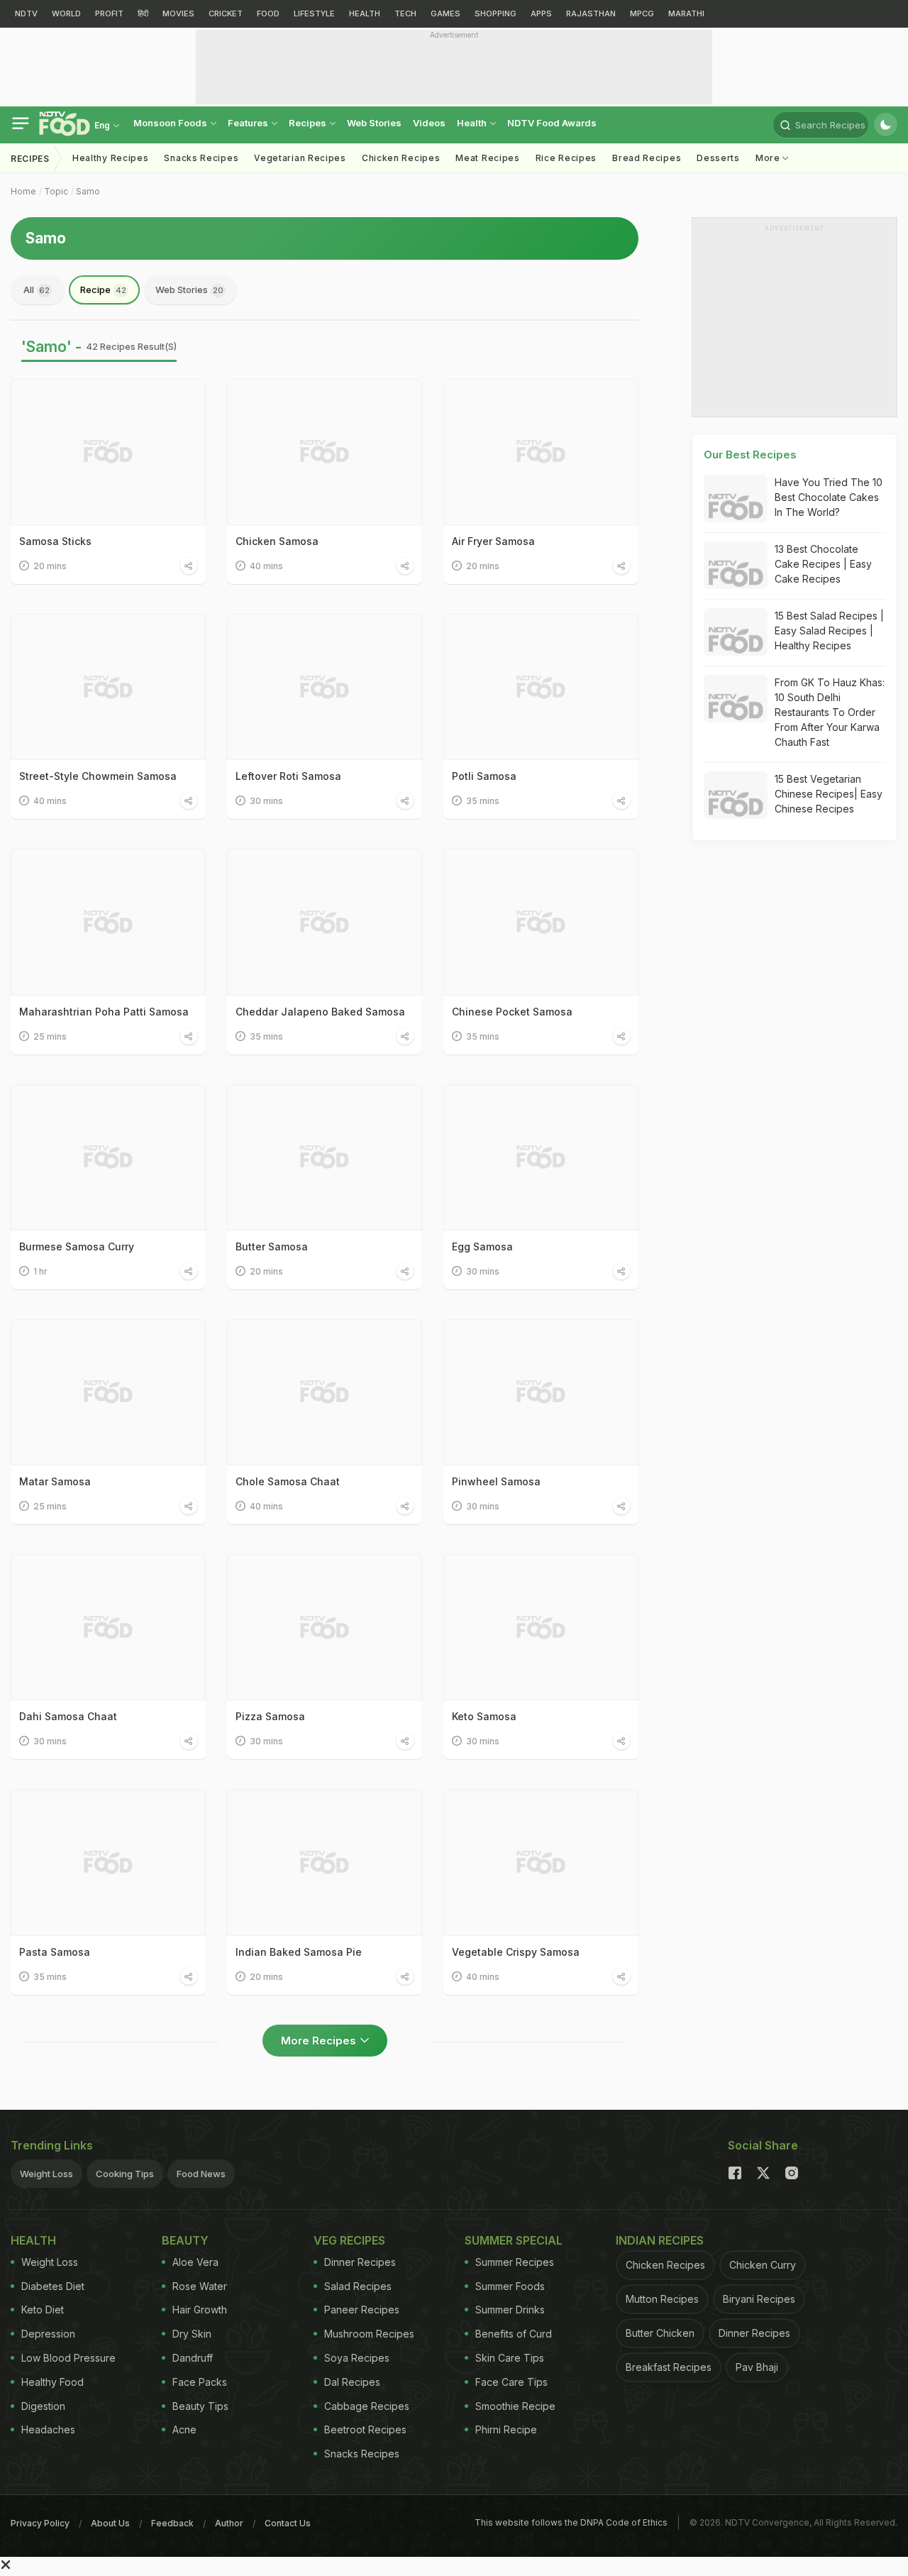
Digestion (43, 2406)
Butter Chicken (660, 2333)
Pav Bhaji (757, 2367)
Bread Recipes (647, 158)
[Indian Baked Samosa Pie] (325, 1862)
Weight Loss (46, 2174)
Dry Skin (192, 2334)
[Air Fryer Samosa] (541, 452)
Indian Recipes (660, 2240)
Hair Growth (200, 2310)
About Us (110, 2523)
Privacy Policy (40, 2523)
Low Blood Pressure (68, 2358)
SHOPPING (495, 13)
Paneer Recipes (362, 2310)
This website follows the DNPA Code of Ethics (571, 2522)
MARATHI (686, 13)
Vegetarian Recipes (300, 158)
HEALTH (365, 13)
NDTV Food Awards (552, 123)
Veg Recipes (349, 2240)
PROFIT (109, 13)
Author (229, 2523)
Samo (88, 191)
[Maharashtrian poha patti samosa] (108, 922)
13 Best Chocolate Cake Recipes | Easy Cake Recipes (823, 564)
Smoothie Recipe (515, 2406)
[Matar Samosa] (108, 1392)
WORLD (66, 13)
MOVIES (178, 13)
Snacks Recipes (201, 158)
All (37, 290)
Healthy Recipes (111, 158)
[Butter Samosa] (325, 1157)
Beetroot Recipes (365, 2429)
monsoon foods (171, 123)
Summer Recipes (515, 2262)
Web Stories (374, 123)
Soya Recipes (357, 2358)
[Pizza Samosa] (325, 1627)
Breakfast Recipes (669, 2367)
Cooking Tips (125, 2174)
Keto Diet (43, 2310)
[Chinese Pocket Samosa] (541, 922)
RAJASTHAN (591, 13)
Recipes (309, 123)
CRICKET (226, 13)
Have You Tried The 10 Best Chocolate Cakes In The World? (829, 497)
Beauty (185, 2240)
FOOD (268, 13)
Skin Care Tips (510, 2358)
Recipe (103, 290)
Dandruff (193, 2358)
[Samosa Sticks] (108, 452)
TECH (405, 13)
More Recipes (319, 2041)
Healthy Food (52, 2382)
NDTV (26, 13)
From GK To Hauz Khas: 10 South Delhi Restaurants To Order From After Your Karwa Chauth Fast (830, 712)
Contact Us (288, 2523)
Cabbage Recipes (367, 2406)
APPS (541, 13)
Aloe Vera (195, 2262)
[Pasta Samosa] (108, 1862)
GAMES (445, 13)
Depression (48, 2334)
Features (249, 123)
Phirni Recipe (506, 2429)
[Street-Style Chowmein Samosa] (108, 687)
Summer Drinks (510, 2310)
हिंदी (143, 13)
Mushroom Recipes (369, 2334)
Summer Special (514, 2240)
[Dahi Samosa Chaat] (108, 1627)
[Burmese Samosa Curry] (108, 1157)
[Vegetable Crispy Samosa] (541, 1862)
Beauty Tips (200, 2406)
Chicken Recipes (401, 158)
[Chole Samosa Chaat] (325, 1392)
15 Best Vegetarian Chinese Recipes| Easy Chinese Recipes (829, 794)
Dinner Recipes (360, 2262)
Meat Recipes (487, 158)
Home (23, 191)
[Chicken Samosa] (325, 452)
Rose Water (200, 2286)
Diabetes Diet (53, 2286)
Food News (201, 2174)
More (769, 158)
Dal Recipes (352, 2382)
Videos (429, 123)
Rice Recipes (566, 158)
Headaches (48, 2429)
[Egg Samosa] (541, 1157)
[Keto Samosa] (541, 1627)
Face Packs (200, 2382)
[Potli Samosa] (541, 687)
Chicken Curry (763, 2265)
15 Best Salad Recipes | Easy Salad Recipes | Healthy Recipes (829, 631)
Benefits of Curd (514, 2334)
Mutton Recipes (662, 2299)
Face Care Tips (511, 2382)
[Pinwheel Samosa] (541, 1392)
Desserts (718, 158)
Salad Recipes (358, 2286)
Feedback (172, 2523)
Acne (184, 2429)
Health (473, 123)
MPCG (642, 13)
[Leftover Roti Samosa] (325, 687)
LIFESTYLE (314, 13)
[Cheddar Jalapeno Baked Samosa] (325, 922)
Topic (56, 191)
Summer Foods (510, 2286)
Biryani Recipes (759, 2299)
